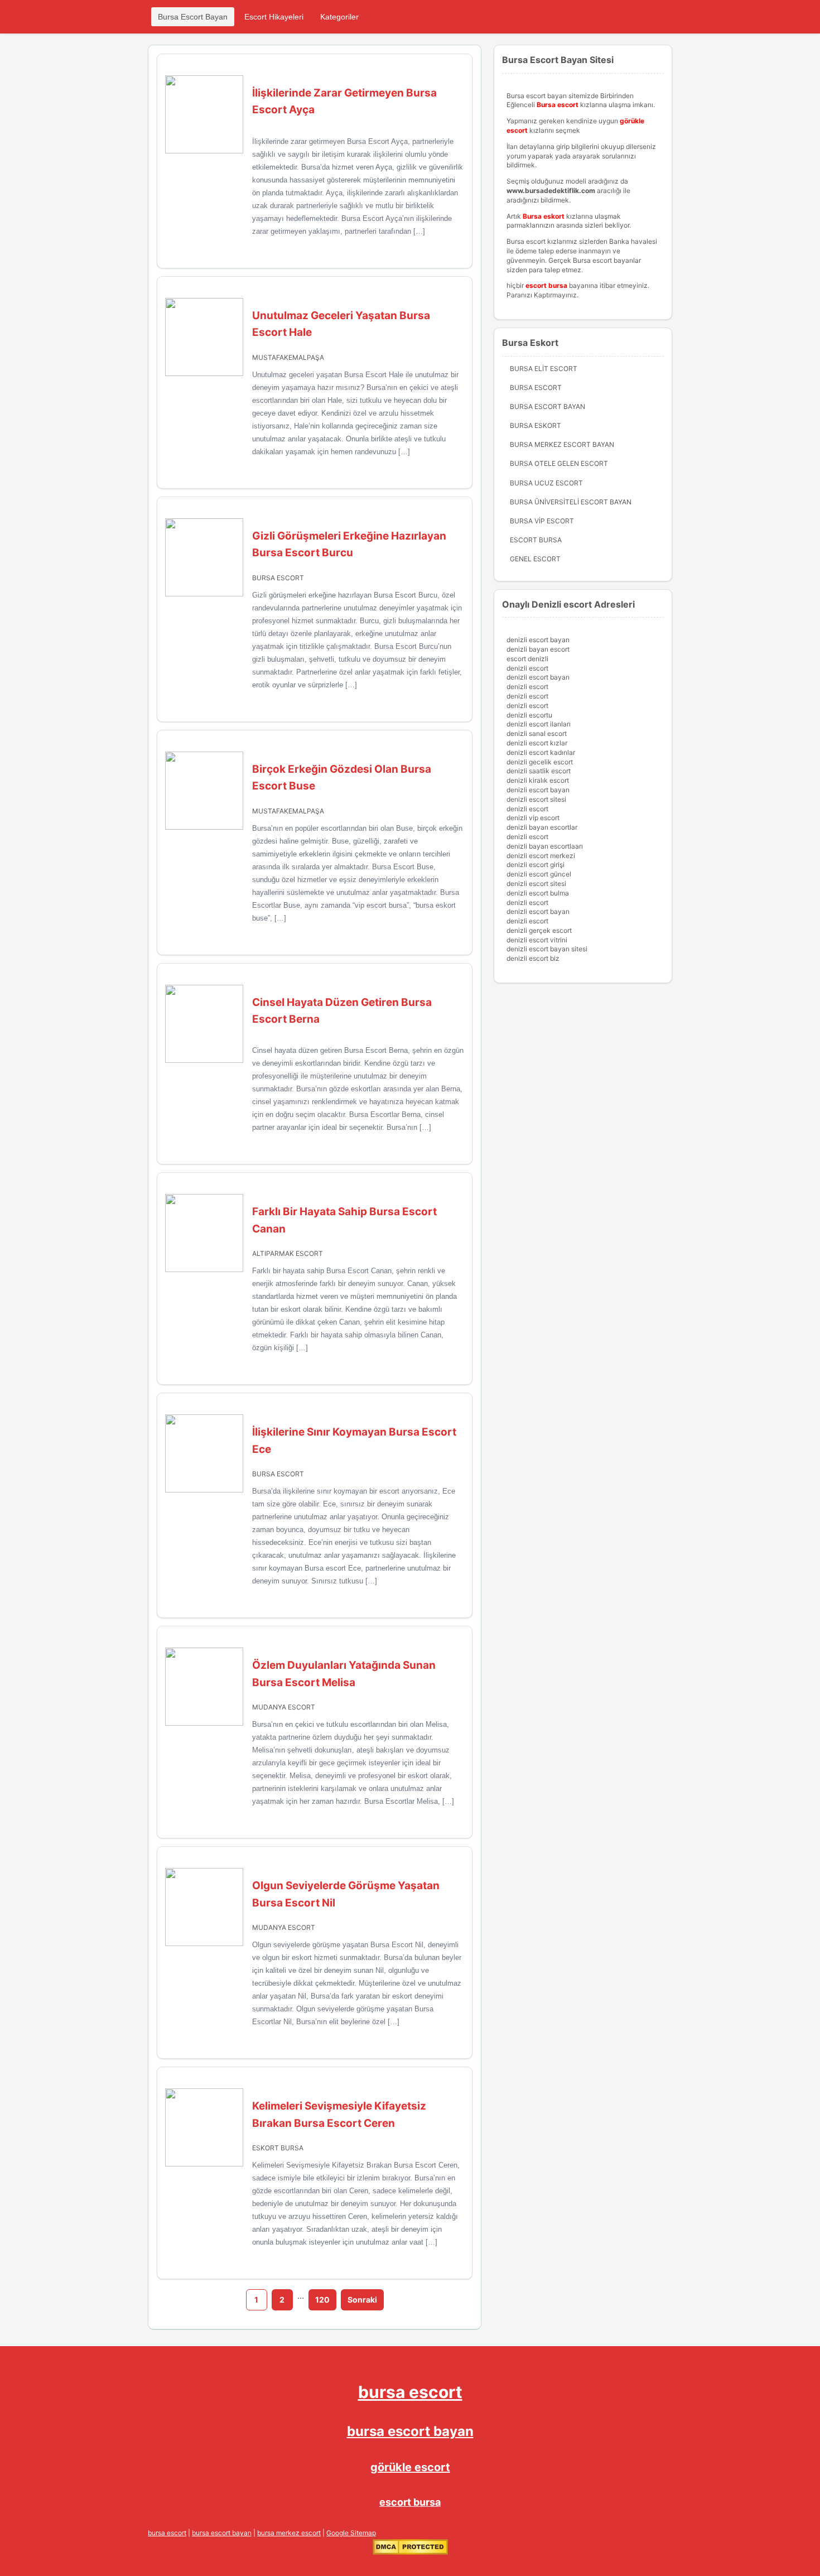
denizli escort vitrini (537, 940)
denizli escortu (529, 715)
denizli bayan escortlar (542, 827)
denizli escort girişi (536, 865)
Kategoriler (339, 17)
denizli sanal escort (537, 733)
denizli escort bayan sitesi (547, 949)
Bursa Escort (536, 387)
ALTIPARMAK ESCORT (288, 1253)
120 (322, 2300)
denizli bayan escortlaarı (545, 846)
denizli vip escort (533, 818)
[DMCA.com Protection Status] (410, 2552)
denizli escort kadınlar (541, 752)
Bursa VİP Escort (542, 521)
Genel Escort (535, 559)
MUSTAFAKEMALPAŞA (288, 357)
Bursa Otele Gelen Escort (559, 463)
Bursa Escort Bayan (193, 17)
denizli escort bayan (538, 640)
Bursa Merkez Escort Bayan (562, 444)
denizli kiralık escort (538, 780)
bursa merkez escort (289, 2533)
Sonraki (362, 2300)
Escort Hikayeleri (274, 17)
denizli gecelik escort (540, 762)
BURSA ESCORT (278, 578)
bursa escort (410, 2392)
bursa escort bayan (410, 2431)
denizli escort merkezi (541, 856)
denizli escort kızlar (537, 743)
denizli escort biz (533, 958)
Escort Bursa (536, 540)
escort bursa (410, 2502)
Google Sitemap (351, 2533)
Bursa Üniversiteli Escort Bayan (571, 502)
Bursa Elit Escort (544, 369)
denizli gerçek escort (539, 930)
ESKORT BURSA (278, 2148)
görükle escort (410, 2467)
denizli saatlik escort (539, 771)
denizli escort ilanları (539, 724)
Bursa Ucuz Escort (546, 483)
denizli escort (527, 668)
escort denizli (527, 659)
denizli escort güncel (539, 874)
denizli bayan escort (538, 649)
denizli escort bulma (538, 893)
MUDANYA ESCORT (284, 1707)
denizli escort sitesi (536, 799)
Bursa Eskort (536, 425)
